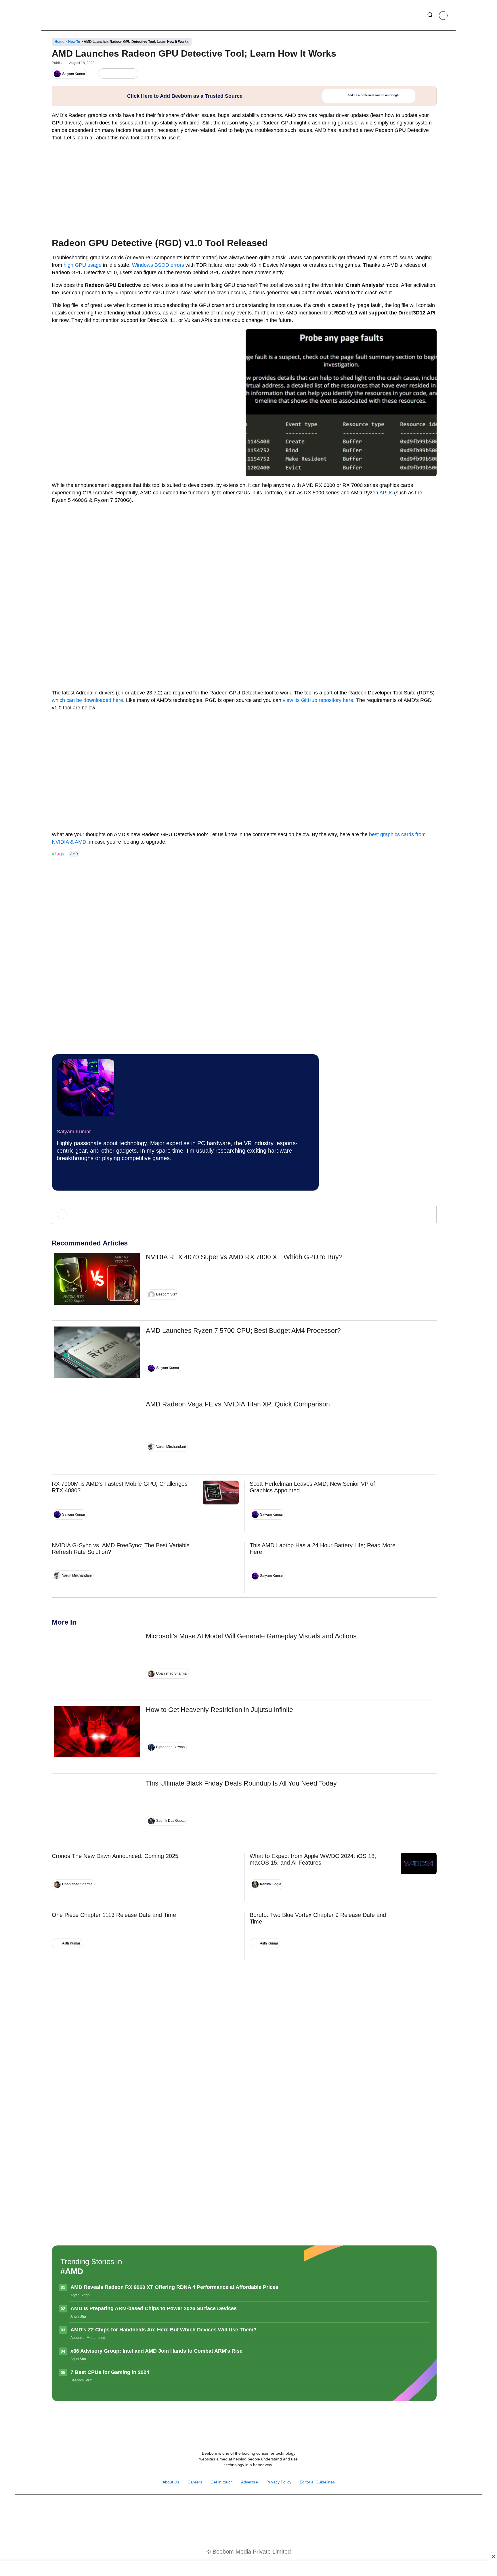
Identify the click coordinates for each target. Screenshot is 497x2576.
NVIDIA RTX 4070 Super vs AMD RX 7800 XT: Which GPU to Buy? (244, 1257)
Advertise (250, 2482)
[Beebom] (68, 15)
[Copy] (132, 74)
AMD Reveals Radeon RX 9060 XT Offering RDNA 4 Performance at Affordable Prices (174, 2287)
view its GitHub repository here (318, 700)
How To (74, 42)
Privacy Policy (279, 2482)
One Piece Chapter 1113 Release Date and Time (114, 1915)
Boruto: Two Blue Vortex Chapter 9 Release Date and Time (318, 1918)
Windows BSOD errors (157, 265)
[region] (248, 2569)
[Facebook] (113, 74)
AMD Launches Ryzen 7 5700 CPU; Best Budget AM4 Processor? (243, 1331)
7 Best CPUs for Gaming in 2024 (110, 2372)
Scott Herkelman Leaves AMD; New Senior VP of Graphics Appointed (312, 1487)
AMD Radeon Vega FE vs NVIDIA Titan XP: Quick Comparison (238, 1404)
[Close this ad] (493, 2556)
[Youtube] (242, 2509)
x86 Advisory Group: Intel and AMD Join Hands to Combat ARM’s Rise (156, 2351)
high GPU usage (83, 265)
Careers (195, 2482)
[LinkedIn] (104, 74)
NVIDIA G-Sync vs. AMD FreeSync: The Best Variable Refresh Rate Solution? (121, 1549)
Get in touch (222, 2482)
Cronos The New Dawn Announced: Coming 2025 (115, 1856)
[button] (430, 16)
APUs (386, 493)
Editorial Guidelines (317, 2482)
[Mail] (267, 2509)
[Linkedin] (255, 2509)
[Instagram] (64, 1178)
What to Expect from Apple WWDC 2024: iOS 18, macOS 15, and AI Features (313, 1859)
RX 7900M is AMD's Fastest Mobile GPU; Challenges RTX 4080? (120, 1487)
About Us (171, 2482)
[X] (123, 74)
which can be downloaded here (87, 700)
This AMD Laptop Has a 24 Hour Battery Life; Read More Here (323, 1549)
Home (60, 42)
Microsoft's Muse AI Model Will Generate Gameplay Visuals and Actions (251, 1636)
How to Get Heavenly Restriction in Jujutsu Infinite (219, 1710)
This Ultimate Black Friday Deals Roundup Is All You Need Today (241, 1783)
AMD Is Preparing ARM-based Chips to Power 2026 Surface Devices (154, 2308)
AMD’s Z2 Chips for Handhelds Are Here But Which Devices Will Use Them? (164, 2330)
